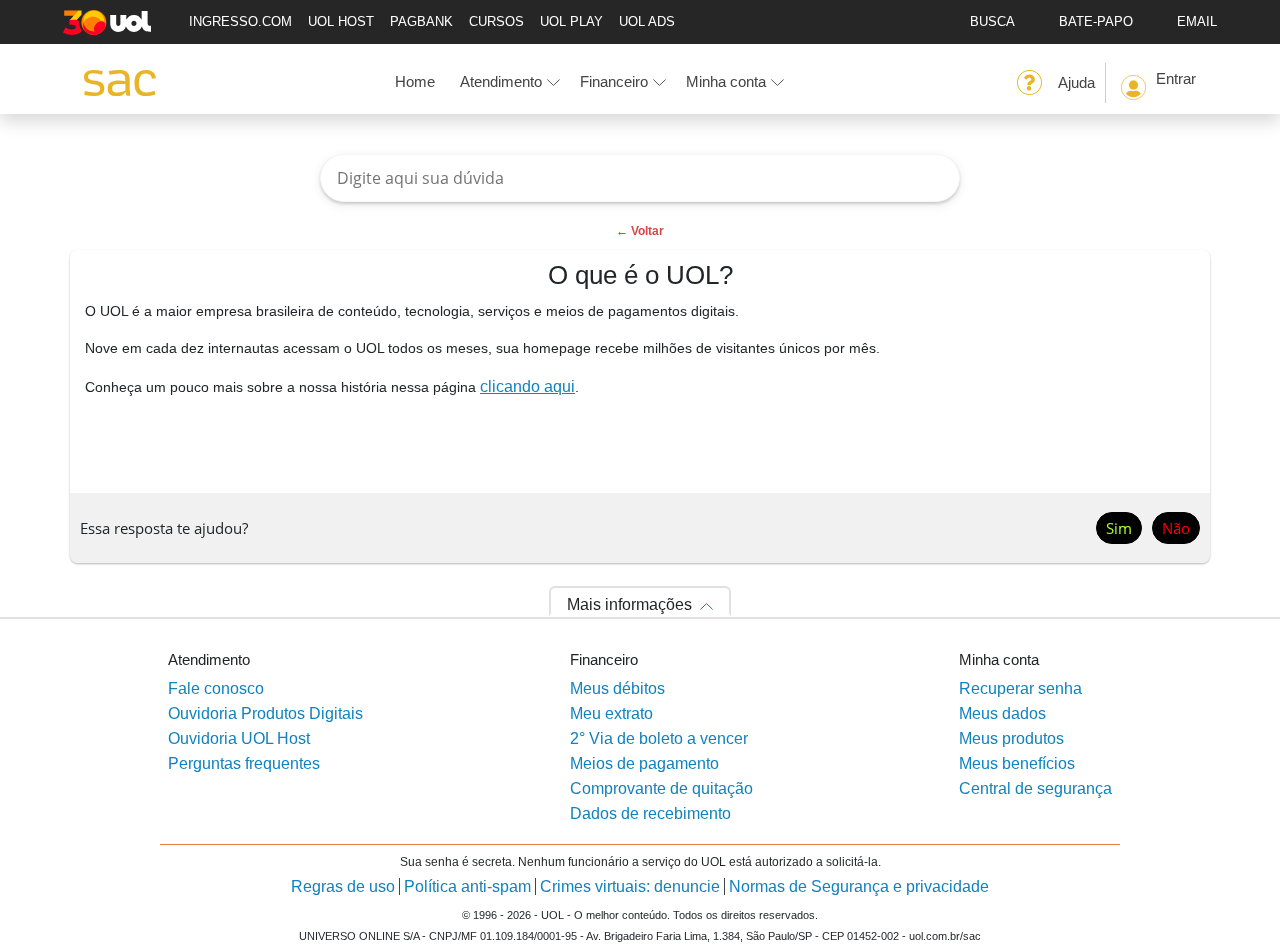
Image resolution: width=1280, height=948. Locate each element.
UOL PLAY (571, 21)
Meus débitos (617, 688)
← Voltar (640, 231)
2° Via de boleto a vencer (659, 738)
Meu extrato (611, 713)
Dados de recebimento (650, 813)
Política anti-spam (467, 886)
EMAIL (1197, 21)
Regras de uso (343, 886)
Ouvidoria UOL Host (239, 738)
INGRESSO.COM (240, 21)
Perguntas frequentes (244, 763)
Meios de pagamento (644, 763)
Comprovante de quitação (661, 788)
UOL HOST (341, 21)
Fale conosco (216, 688)
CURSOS (496, 21)
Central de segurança (1035, 788)
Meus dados (1002, 713)
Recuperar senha (1020, 688)
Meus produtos (1011, 738)
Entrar (1176, 78)
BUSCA (992, 21)
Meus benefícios (1017, 763)
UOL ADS (647, 21)
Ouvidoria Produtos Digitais (265, 713)
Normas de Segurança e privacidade (859, 886)
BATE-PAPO (1096, 21)
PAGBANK (421, 21)
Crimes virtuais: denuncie (630, 886)
